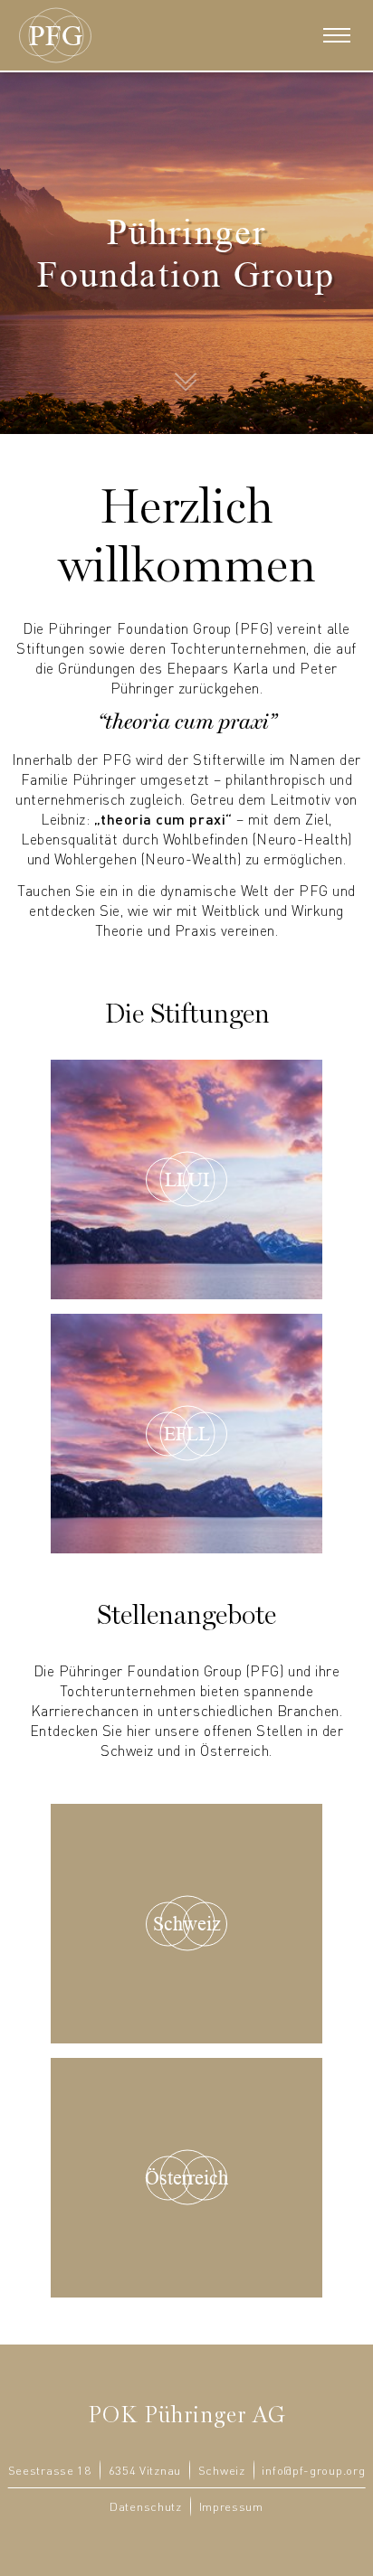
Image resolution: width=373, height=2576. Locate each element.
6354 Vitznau (145, 2470)
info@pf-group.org (313, 2470)
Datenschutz (146, 2506)
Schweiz (222, 2470)
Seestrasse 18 (50, 2470)
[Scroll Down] (186, 375)
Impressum (231, 2506)
